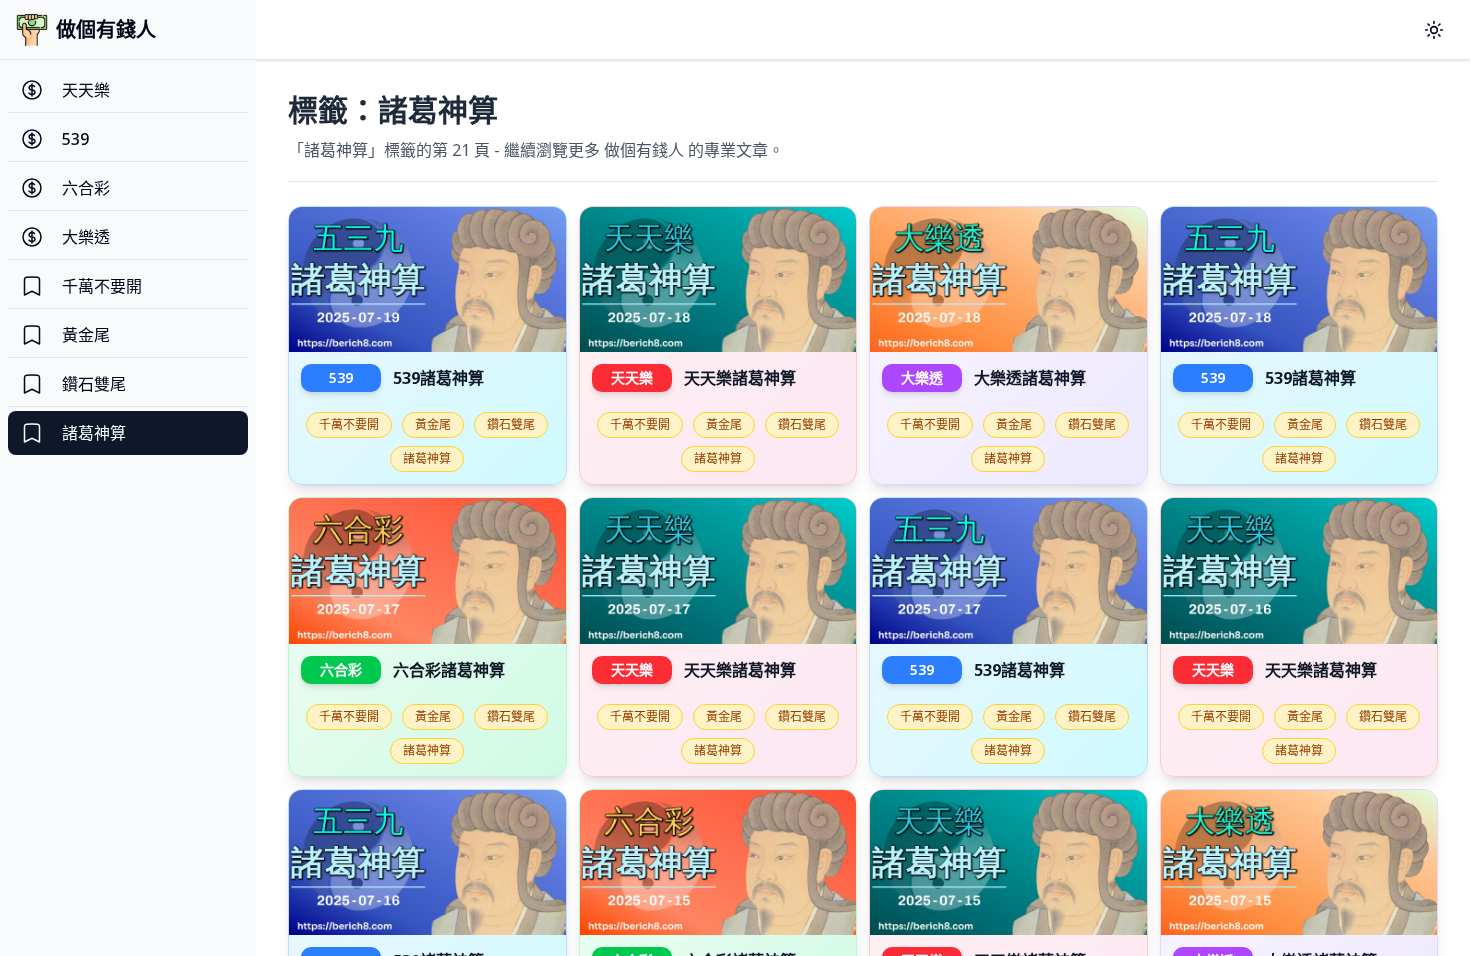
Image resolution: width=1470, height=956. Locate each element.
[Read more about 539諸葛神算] (427, 280)
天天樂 (632, 377)
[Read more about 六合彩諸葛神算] (427, 571)
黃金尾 (433, 424)
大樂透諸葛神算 (1030, 378)
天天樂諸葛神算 (740, 378)
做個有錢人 (106, 29)
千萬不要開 (349, 424)
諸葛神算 (427, 458)
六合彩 (341, 669)
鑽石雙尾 (511, 424)
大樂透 (922, 377)
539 (341, 377)
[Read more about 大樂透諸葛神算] (1008, 280)
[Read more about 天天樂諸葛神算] (718, 280)
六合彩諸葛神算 (449, 670)
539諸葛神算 (438, 378)
